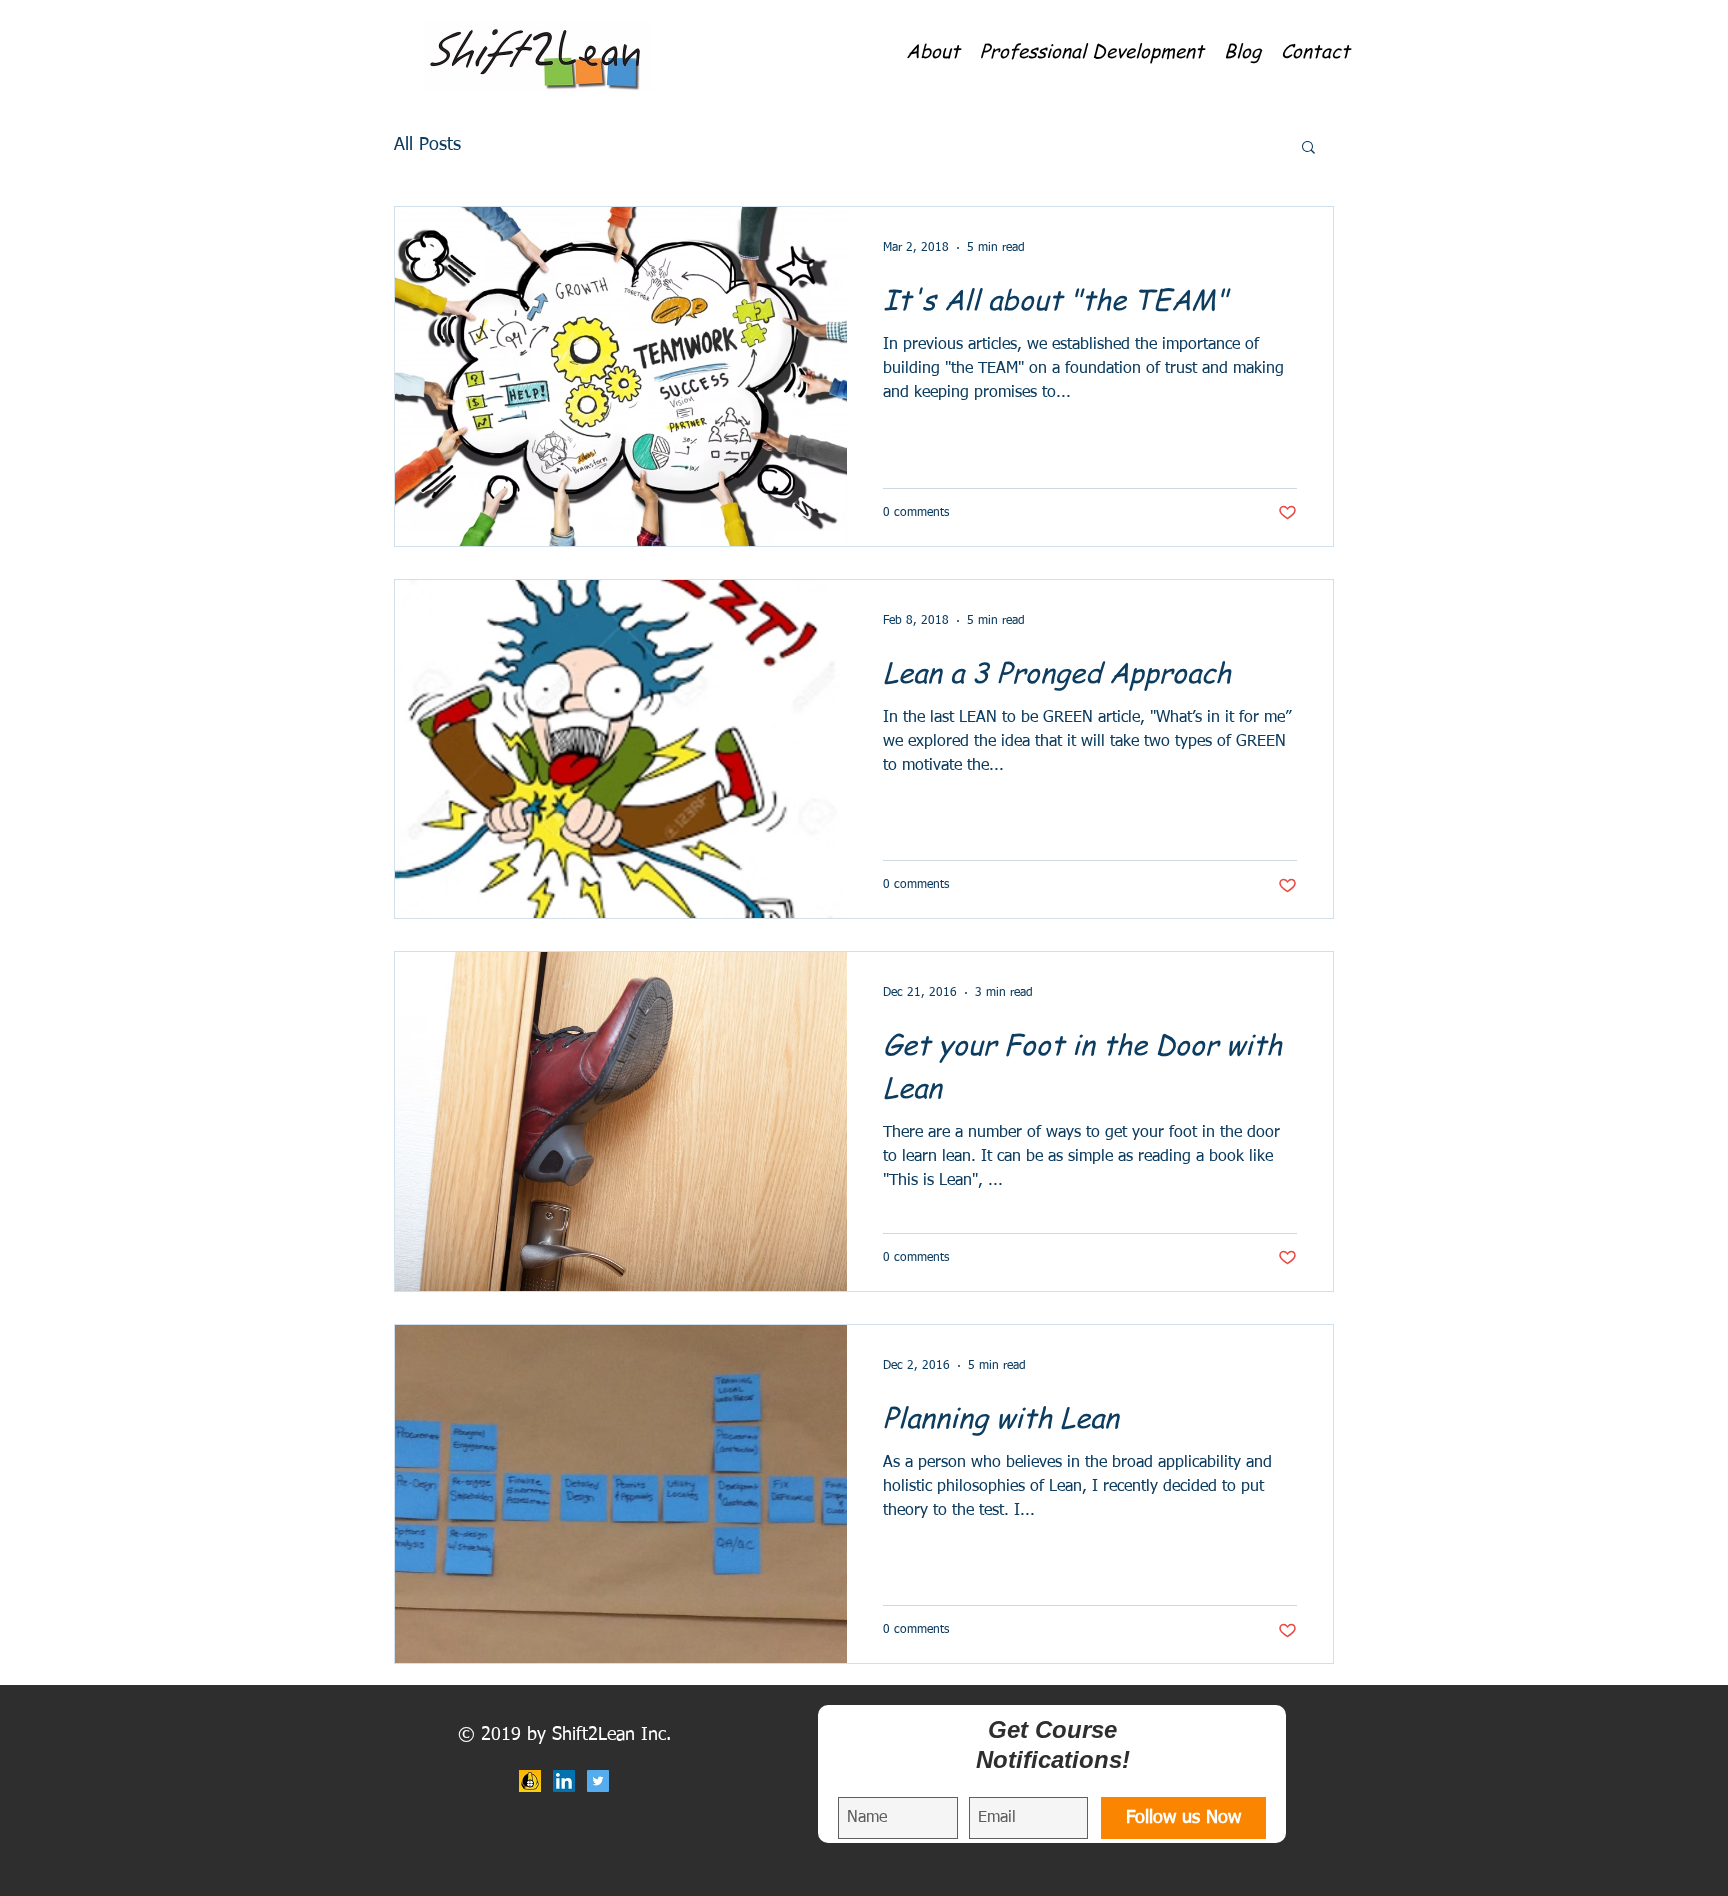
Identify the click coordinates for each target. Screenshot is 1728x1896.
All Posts (427, 145)
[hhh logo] (530, 1781)
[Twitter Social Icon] (598, 1781)
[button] (933, 49)
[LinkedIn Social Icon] (564, 1781)
